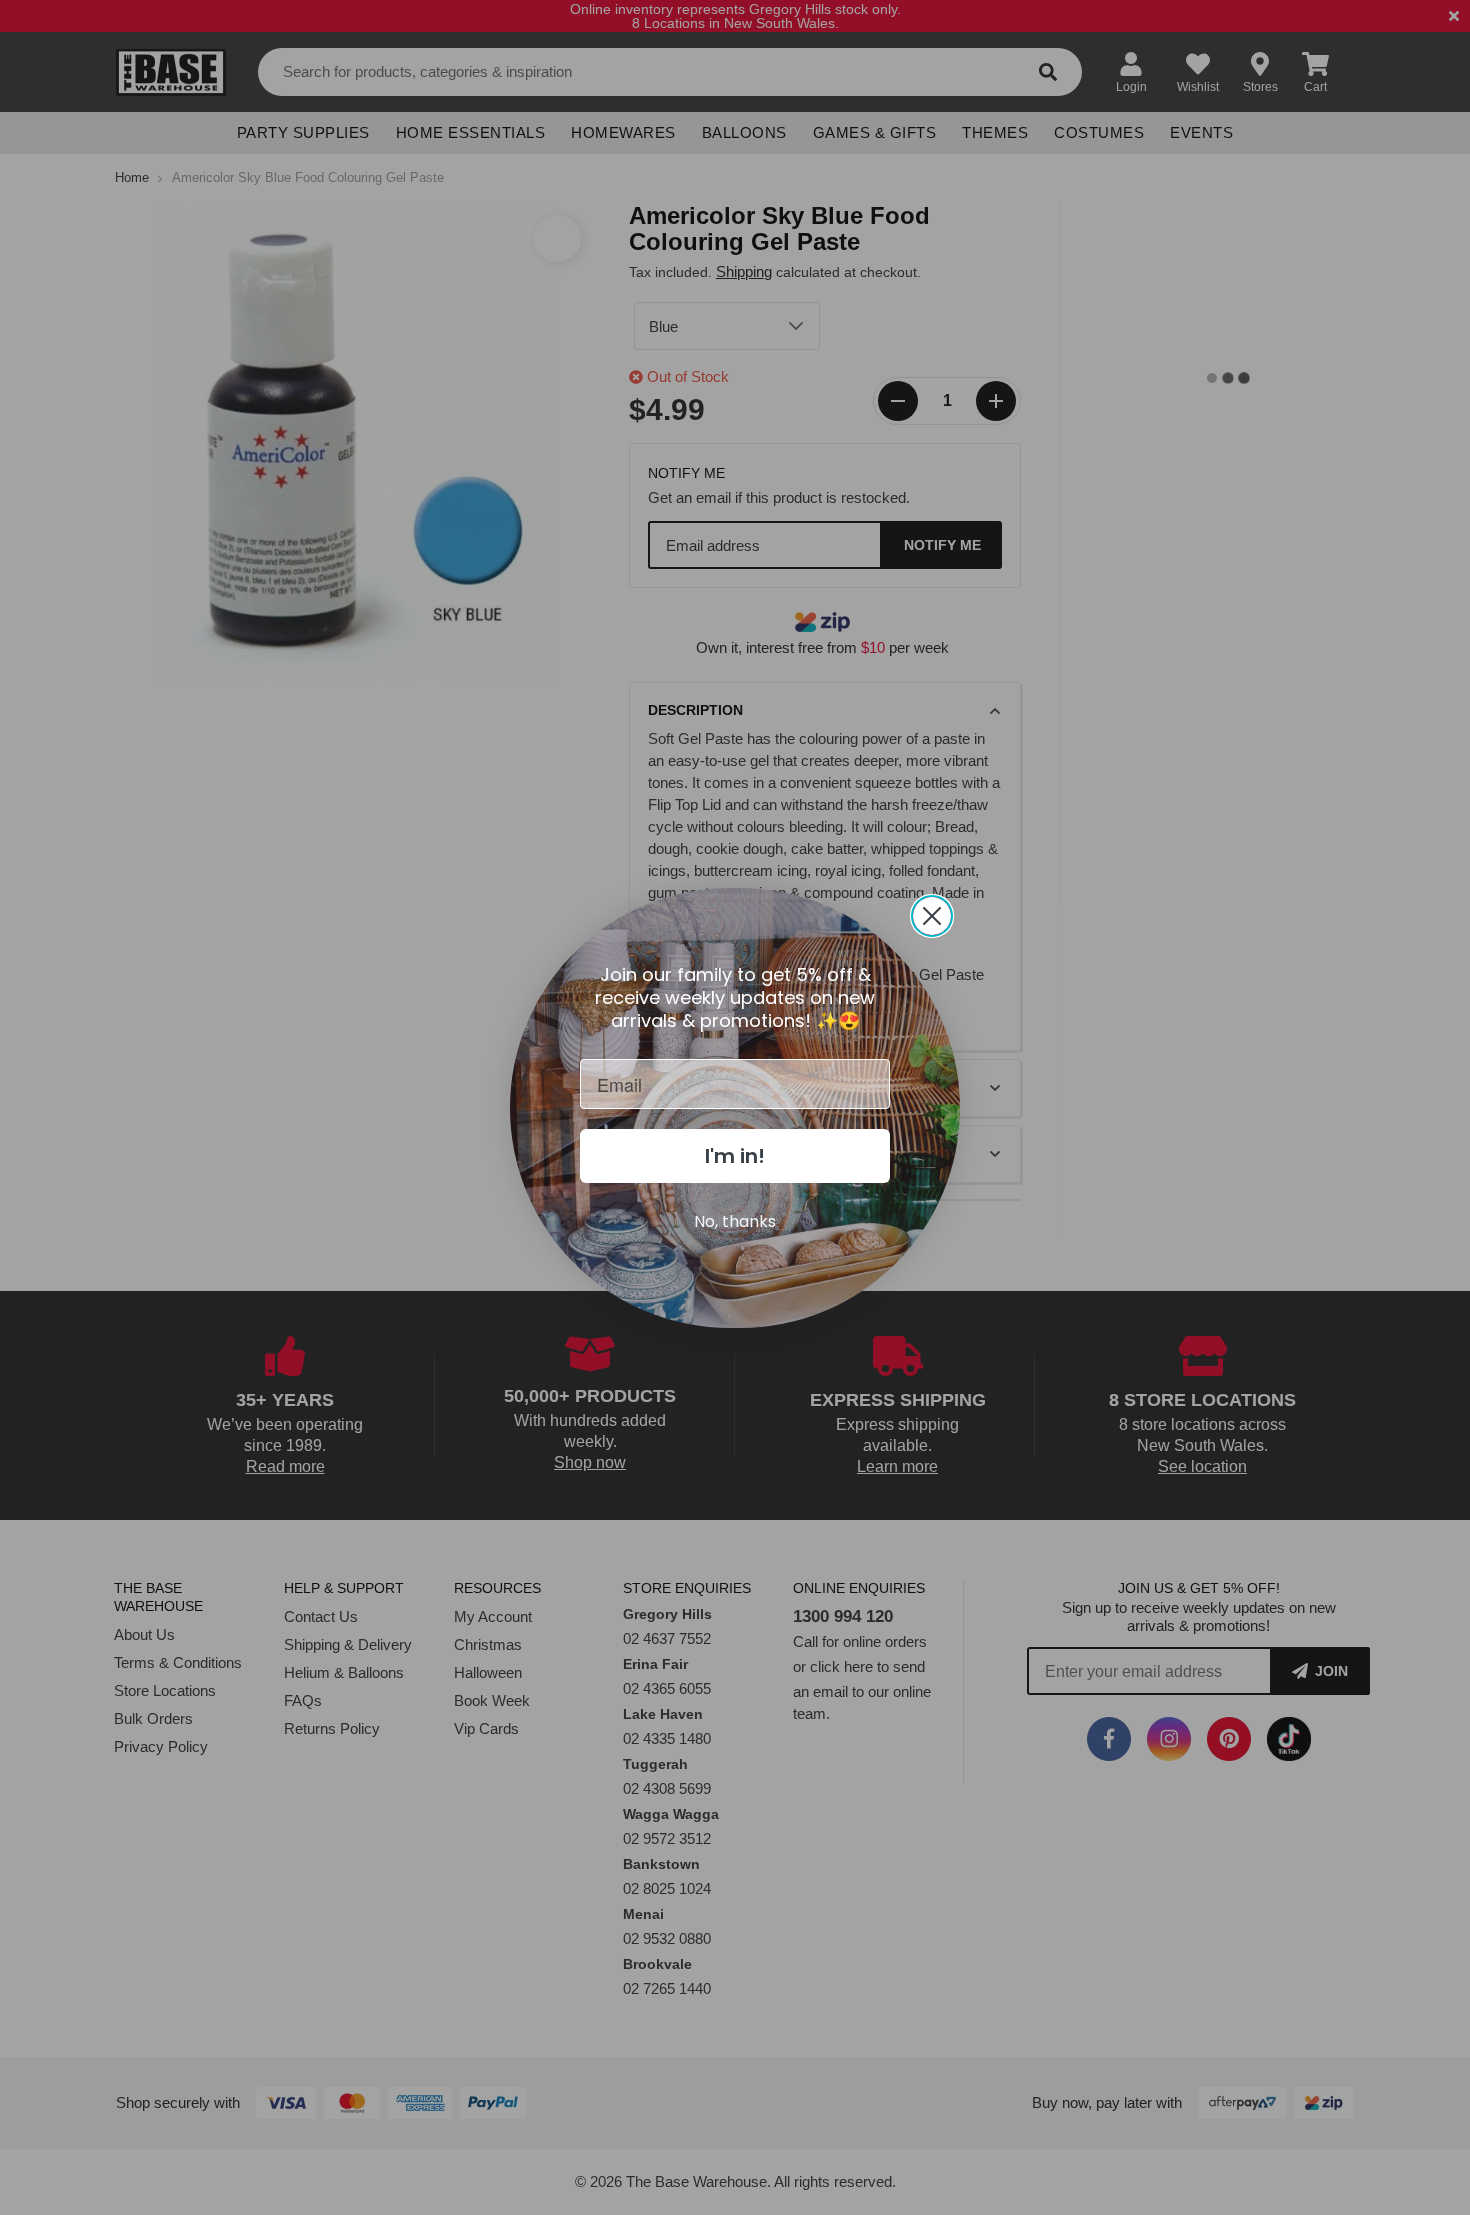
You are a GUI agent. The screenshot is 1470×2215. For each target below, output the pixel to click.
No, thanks (735, 1221)
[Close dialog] (932, 916)
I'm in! (735, 1156)
